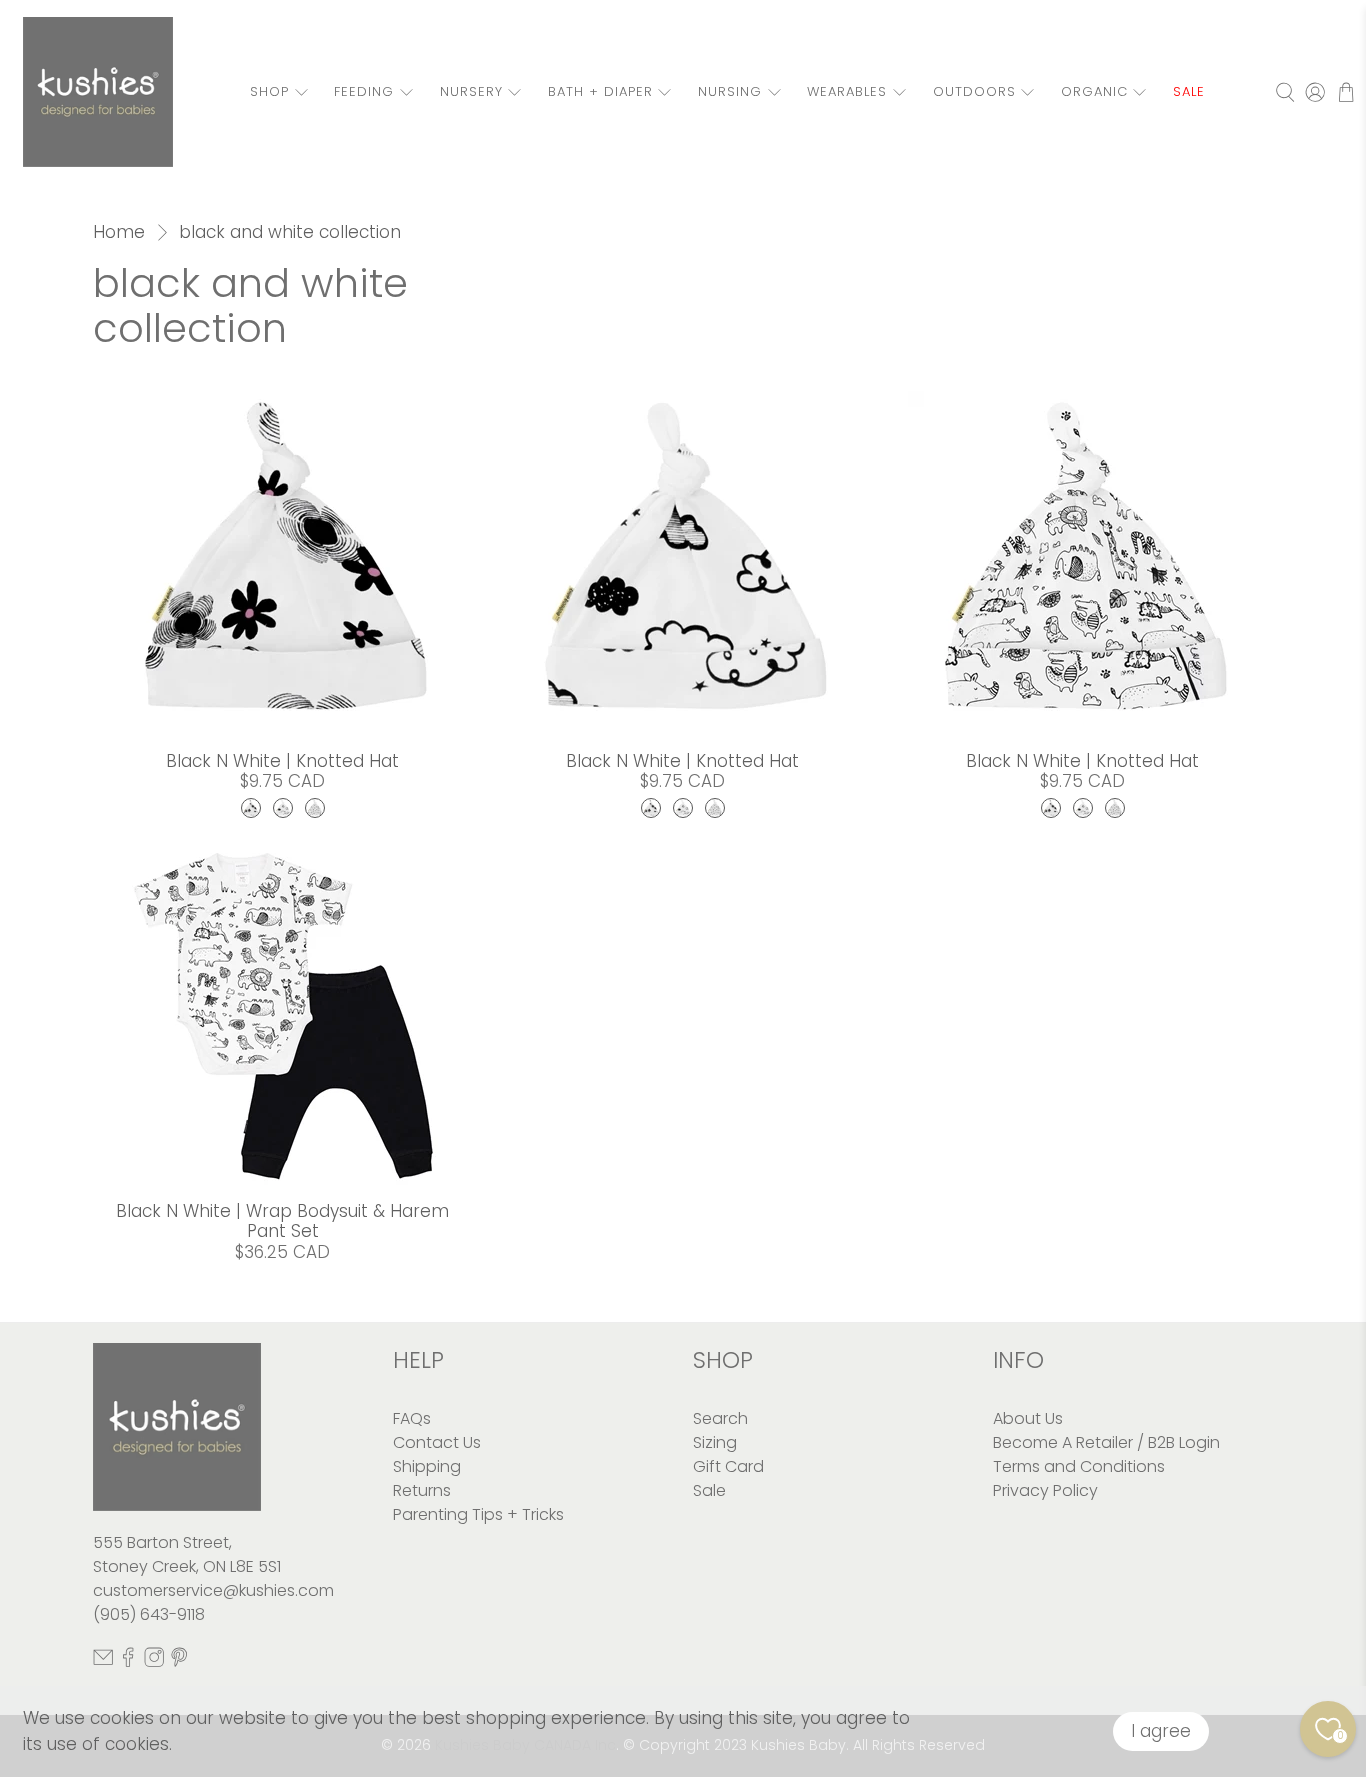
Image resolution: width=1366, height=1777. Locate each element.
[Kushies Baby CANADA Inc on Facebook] (128, 1661)
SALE (1189, 91)
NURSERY (471, 91)
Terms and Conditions (1079, 1466)
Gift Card (728, 1466)
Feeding (364, 91)
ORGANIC (1094, 91)
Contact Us (437, 1442)
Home (119, 232)
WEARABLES (847, 91)
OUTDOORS (974, 91)
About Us (1028, 1418)
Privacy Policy (1045, 1490)
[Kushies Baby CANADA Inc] (98, 92)
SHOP (269, 91)
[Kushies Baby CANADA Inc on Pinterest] (179, 1661)
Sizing (715, 1442)
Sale (709, 1490)
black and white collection (290, 232)
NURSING (730, 91)
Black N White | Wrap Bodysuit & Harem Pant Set (282, 1221)
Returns (422, 1490)
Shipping (427, 1466)
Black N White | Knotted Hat (282, 761)
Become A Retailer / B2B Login (1106, 1442)
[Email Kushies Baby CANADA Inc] (103, 1661)
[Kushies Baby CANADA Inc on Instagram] (154, 1661)
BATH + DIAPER (600, 91)
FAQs (412, 1418)
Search (720, 1418)
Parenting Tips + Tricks (478, 1514)
